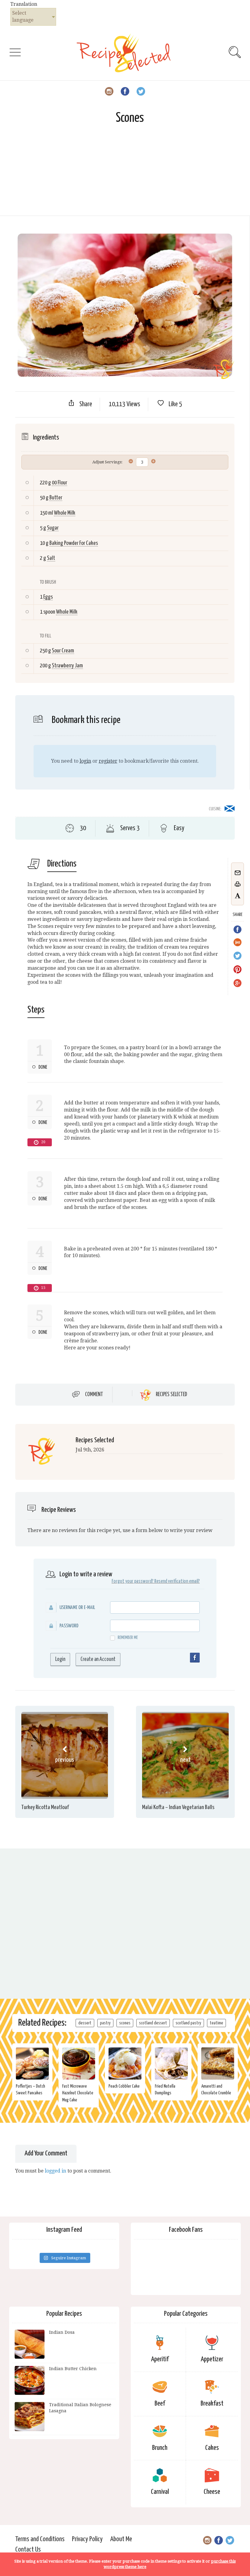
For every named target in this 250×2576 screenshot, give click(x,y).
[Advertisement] (125, 173)
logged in (55, 2171)
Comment (94, 1395)
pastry (105, 2023)
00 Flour (59, 483)
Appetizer (212, 2359)
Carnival (160, 2492)
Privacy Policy (87, 2539)
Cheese (212, 2492)
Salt (51, 558)
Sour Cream (63, 651)
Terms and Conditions (40, 2539)
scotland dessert (153, 2023)
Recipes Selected (171, 1395)
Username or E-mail (77, 1608)
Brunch (160, 2448)
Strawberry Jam (67, 666)
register (108, 761)
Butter (56, 498)
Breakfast (212, 2404)
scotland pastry (188, 2023)
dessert (85, 2023)
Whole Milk (65, 513)
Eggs (48, 597)
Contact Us (28, 2550)
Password (69, 1626)
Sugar (53, 528)
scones (125, 2023)
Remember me (128, 1638)
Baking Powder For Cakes (74, 543)
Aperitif (160, 2359)
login (85, 761)
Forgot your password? (132, 1581)
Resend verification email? (177, 1581)
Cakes (212, 2448)
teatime (216, 2023)
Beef (160, 2404)
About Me (121, 2539)
